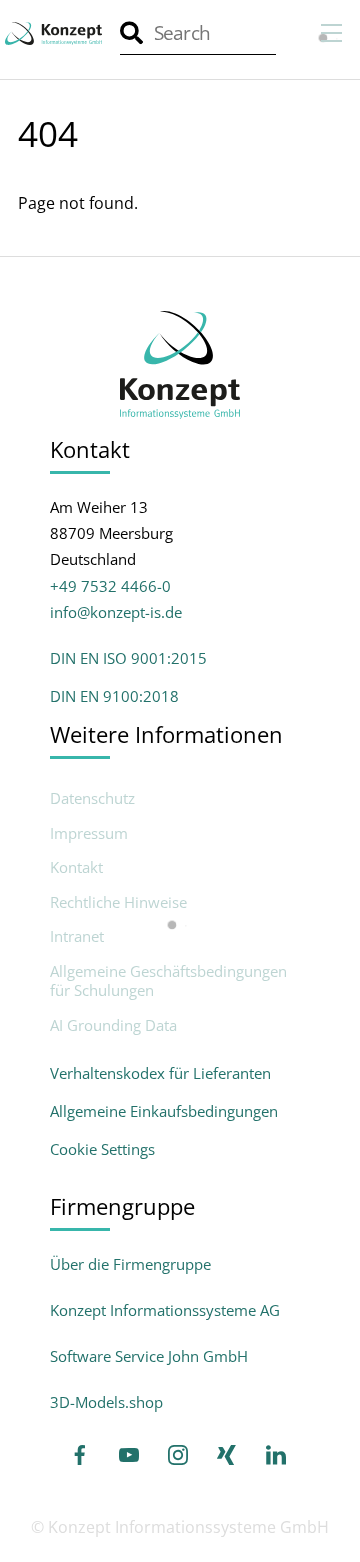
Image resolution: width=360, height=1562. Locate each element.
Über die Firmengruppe (130, 1264)
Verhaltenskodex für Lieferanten (160, 1073)
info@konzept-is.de (116, 612)
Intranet (77, 936)
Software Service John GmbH (149, 1356)
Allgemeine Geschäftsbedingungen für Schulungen (168, 981)
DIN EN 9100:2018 (114, 696)
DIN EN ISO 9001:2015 (128, 658)
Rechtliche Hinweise (118, 902)
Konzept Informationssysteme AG (165, 1310)
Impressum (89, 833)
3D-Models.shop (106, 1402)
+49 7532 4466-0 (110, 586)
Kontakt (76, 867)
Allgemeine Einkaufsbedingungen (164, 1111)
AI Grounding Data (113, 1025)
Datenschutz (92, 798)
